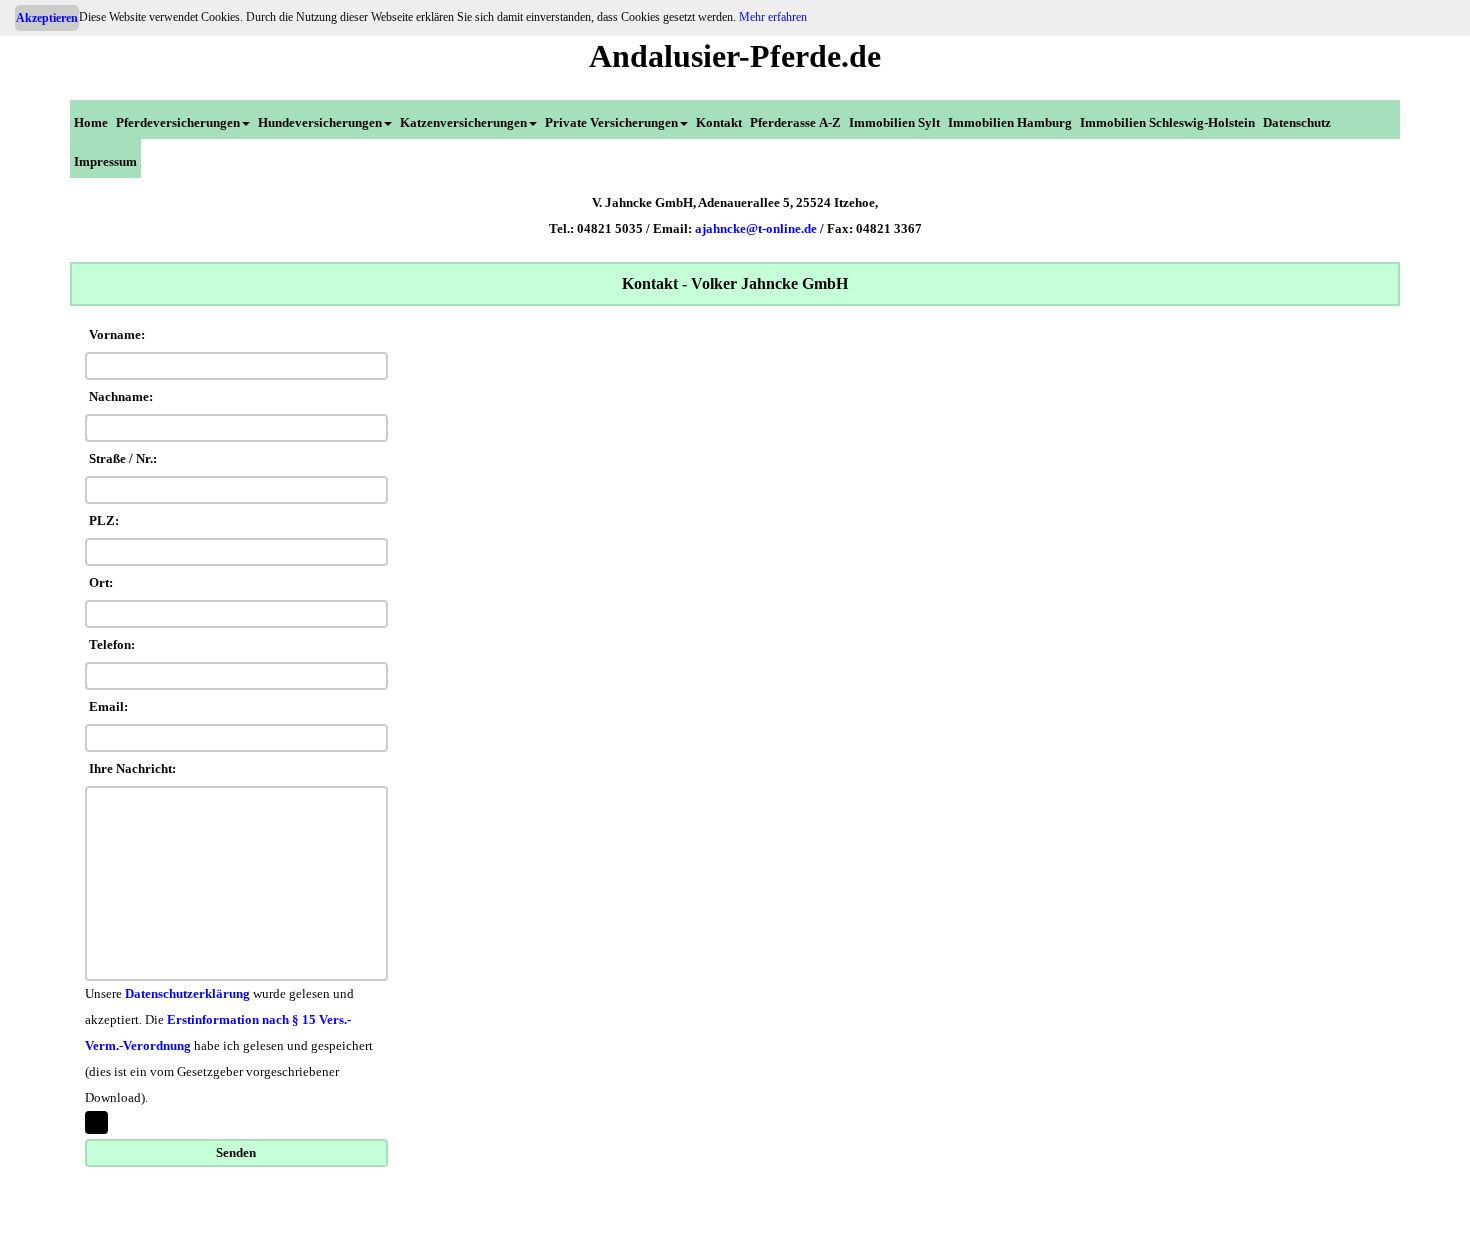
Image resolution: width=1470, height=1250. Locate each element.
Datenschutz (1297, 122)
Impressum (105, 161)
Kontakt (719, 122)
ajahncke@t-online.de (756, 228)
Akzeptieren (47, 18)
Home (91, 122)
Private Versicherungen (611, 122)
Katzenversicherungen (463, 122)
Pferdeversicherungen (178, 122)
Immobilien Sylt (894, 122)
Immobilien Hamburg (1010, 122)
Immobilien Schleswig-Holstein (1167, 122)
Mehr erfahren (773, 17)
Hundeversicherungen (320, 122)
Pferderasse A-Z (795, 122)
